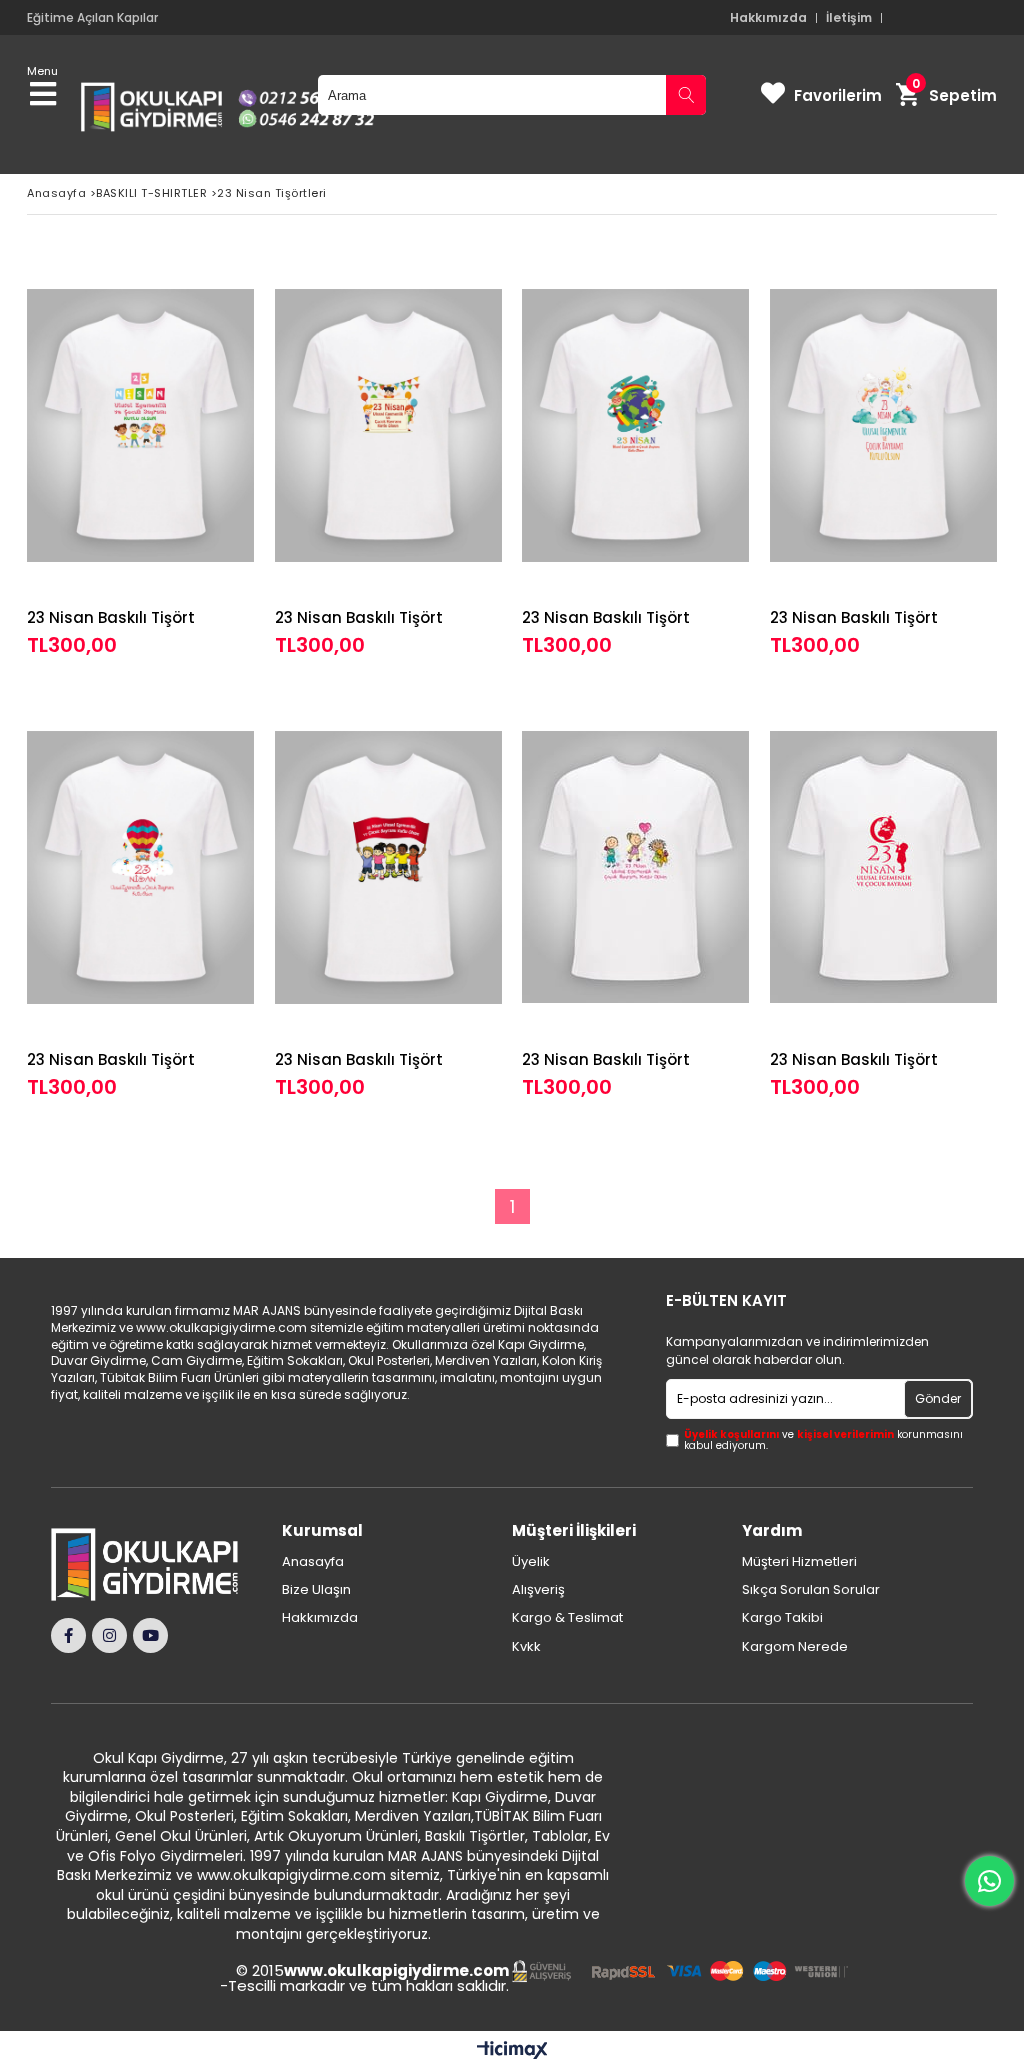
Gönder (938, 1398)
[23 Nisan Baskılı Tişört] (141, 425)
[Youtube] (150, 1635)
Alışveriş (538, 1590)
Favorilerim (838, 95)
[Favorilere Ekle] (140, 455)
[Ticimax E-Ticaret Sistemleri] (512, 2051)
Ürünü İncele (191, 455)
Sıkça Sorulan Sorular (811, 1590)
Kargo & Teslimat (567, 1618)
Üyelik (531, 1562)
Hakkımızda (768, 18)
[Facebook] (68, 1635)
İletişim (849, 18)
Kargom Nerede (795, 1647)
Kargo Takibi (782, 1618)
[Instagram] (109, 1635)
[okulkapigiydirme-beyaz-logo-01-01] (154, 1564)
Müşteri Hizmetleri (799, 1562)
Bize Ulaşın (316, 1590)
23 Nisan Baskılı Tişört (111, 617)
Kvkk (526, 1647)
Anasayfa (313, 1562)
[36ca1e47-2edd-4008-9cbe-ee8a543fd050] (680, 1971)
